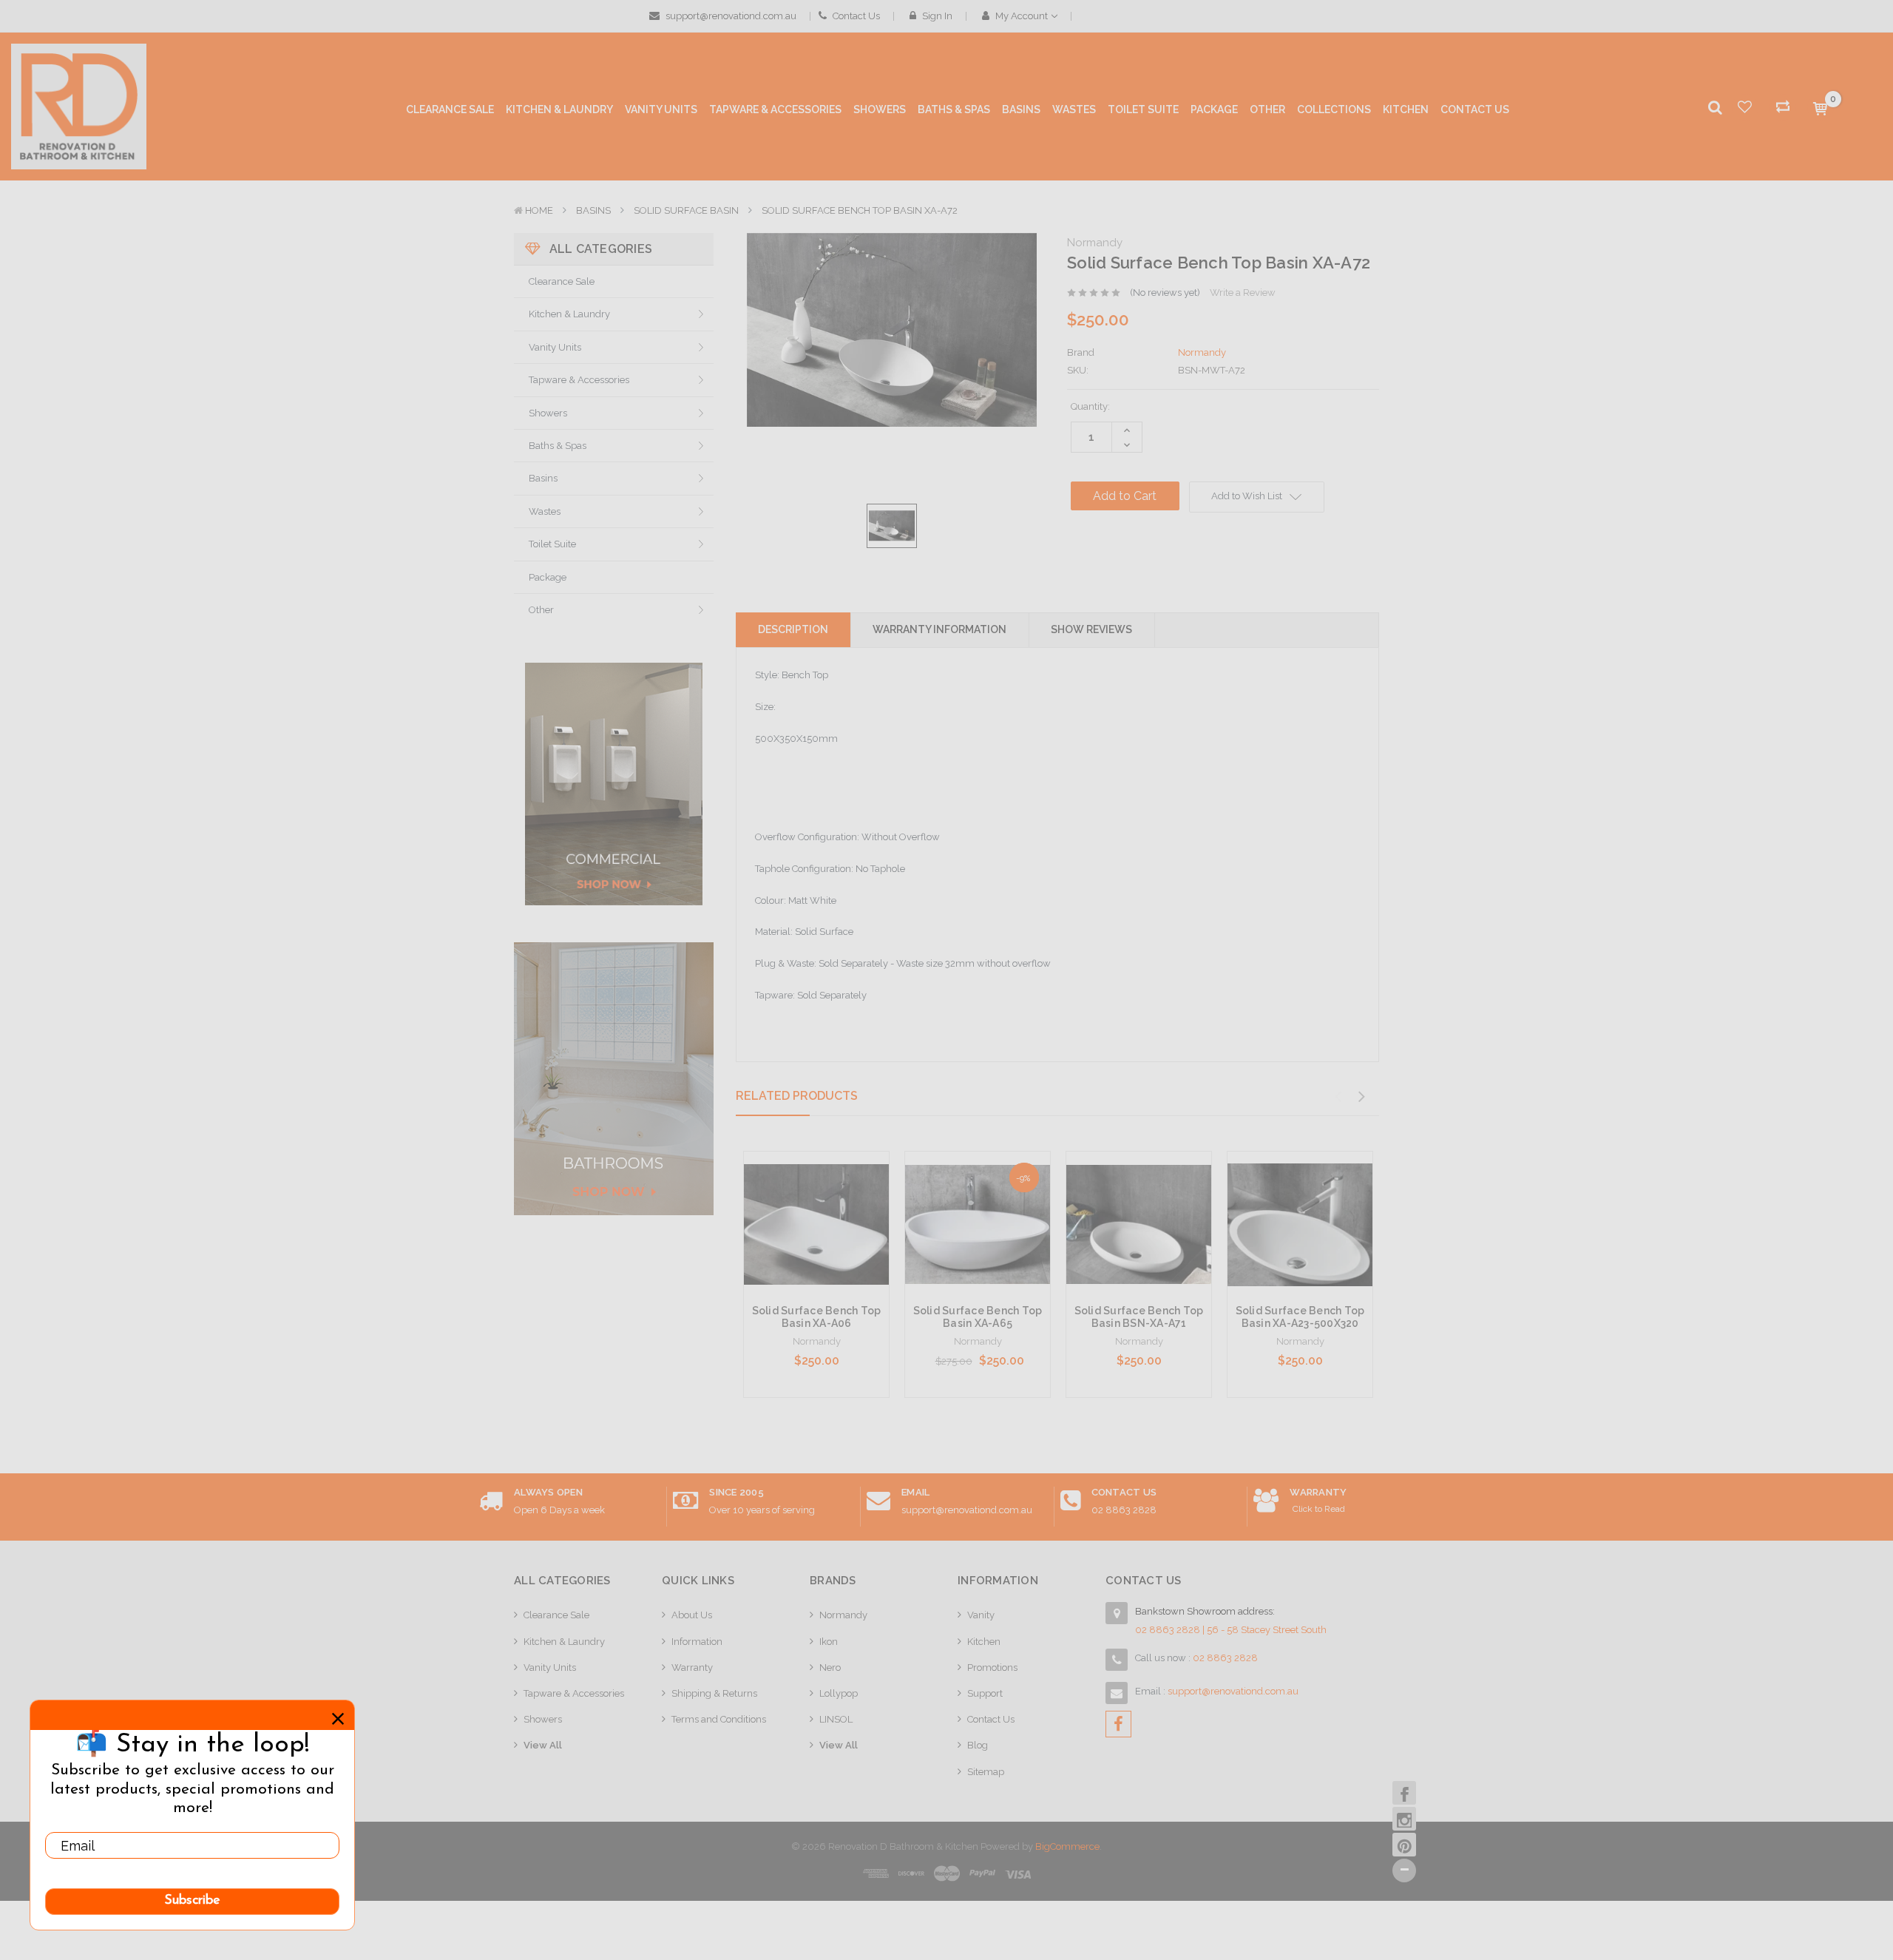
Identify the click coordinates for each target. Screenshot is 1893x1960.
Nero (830, 1667)
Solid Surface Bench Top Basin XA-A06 (817, 1317)
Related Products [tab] (797, 1096)
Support (985, 1693)
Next (1361, 1097)
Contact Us (855, 16)
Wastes (545, 511)
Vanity (981, 1615)
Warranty (692, 1667)
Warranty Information (939, 629)
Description (793, 629)
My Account (1022, 16)
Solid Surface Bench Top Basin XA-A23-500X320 (1300, 1317)
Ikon (829, 1642)
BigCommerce (1067, 1846)
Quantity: (1090, 406)
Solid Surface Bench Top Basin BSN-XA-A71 (1139, 1317)
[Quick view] (816, 1194)
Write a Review (1243, 293)
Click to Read (1319, 1509)
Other (541, 610)
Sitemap (986, 1772)
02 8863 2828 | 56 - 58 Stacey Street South (1231, 1630)
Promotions (992, 1667)
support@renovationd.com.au (730, 16)
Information (697, 1642)
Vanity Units (555, 347)
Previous (1338, 1097)
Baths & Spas (558, 446)
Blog (978, 1745)
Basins (593, 210)
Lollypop (839, 1693)
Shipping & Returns (714, 1693)
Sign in (936, 16)
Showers (548, 413)
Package (548, 577)
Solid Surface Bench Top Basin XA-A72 (860, 210)
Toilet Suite (552, 544)
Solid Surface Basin (686, 210)
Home (539, 210)
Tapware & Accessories (579, 380)
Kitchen (984, 1642)
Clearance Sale (562, 281)
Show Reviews (1091, 629)
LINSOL (836, 1719)
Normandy (843, 1615)
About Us (692, 1615)
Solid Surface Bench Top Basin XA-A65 (978, 1317)
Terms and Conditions (719, 1719)
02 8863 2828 (1124, 1510)
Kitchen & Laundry (569, 314)
